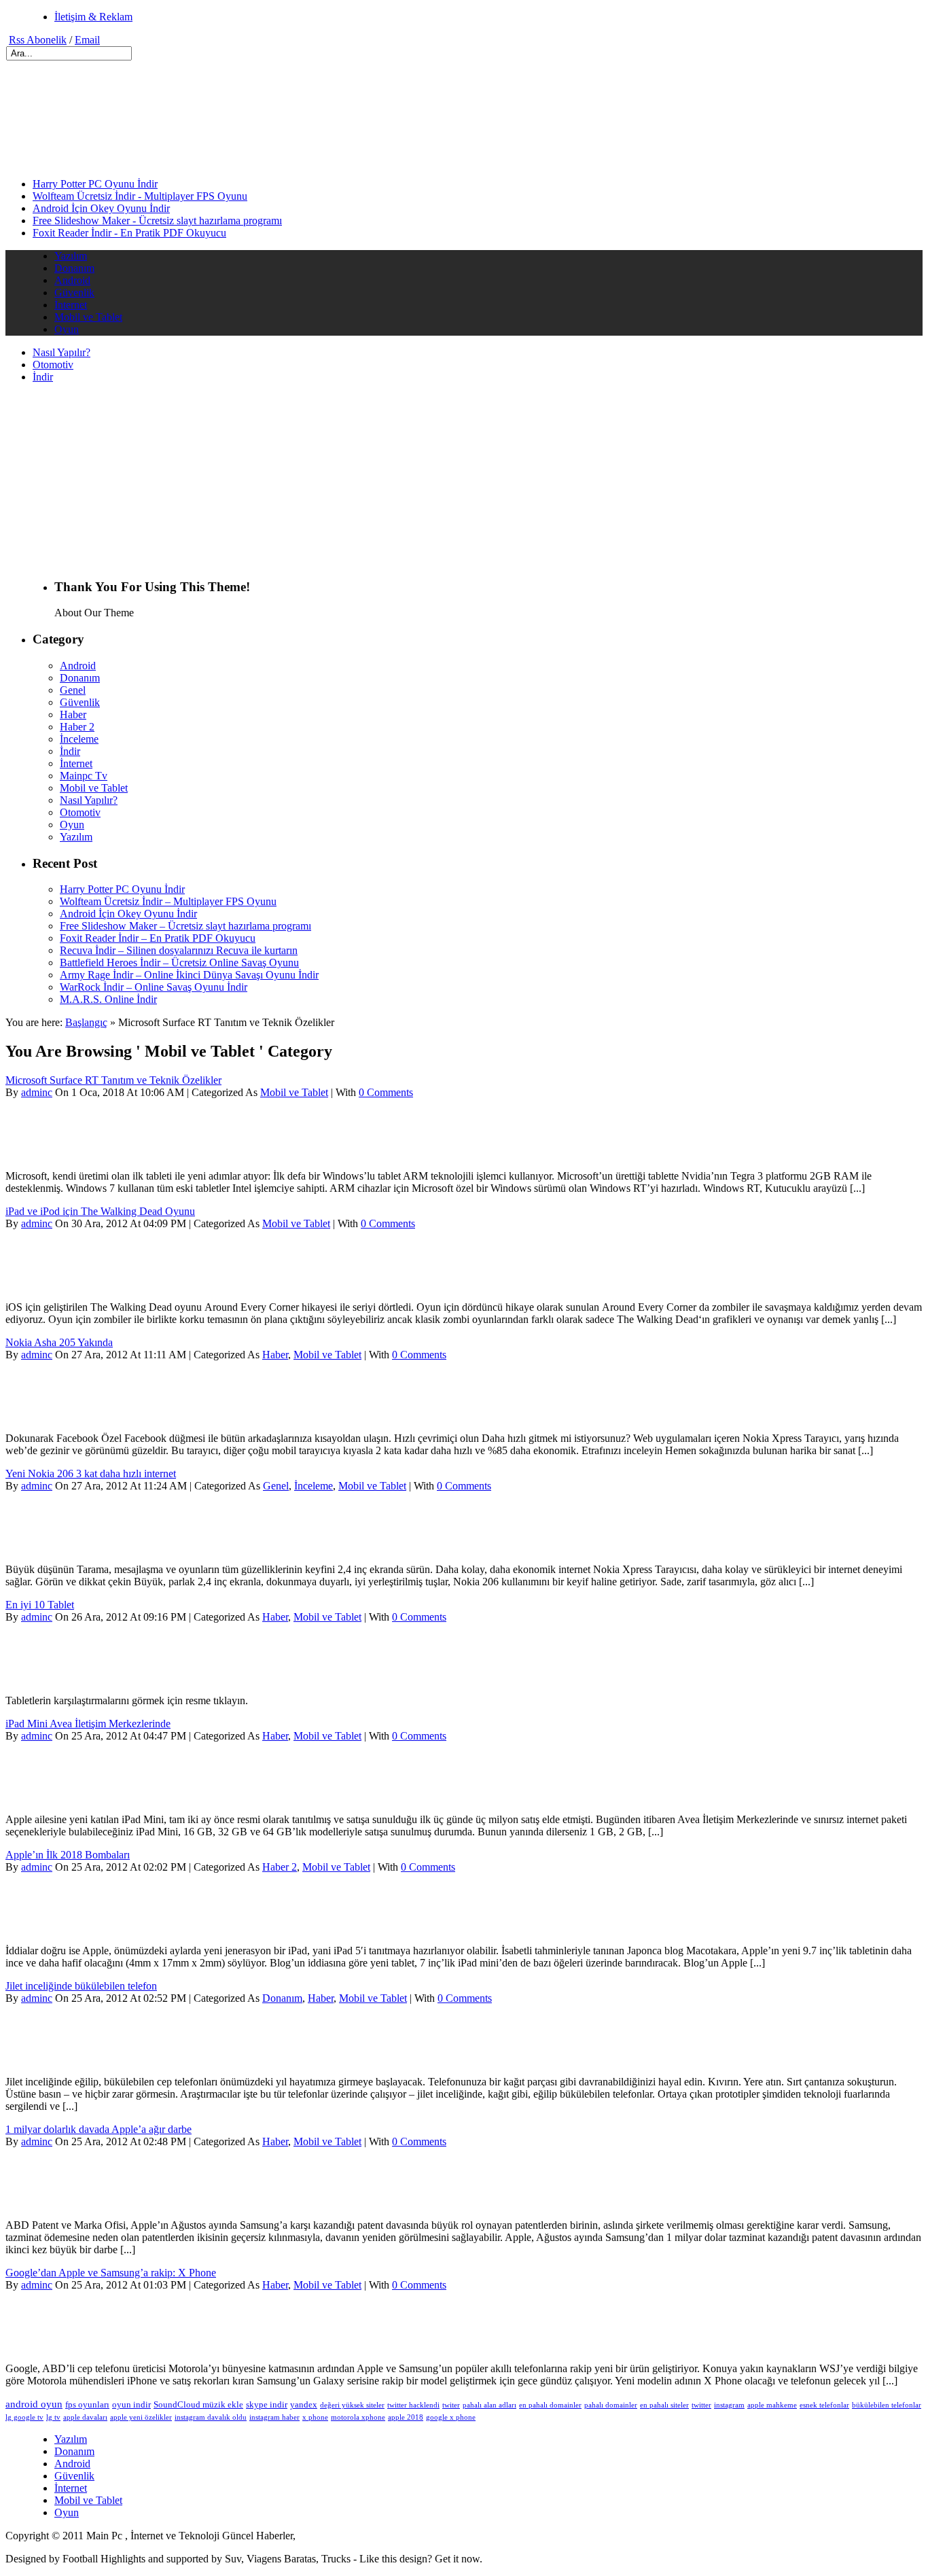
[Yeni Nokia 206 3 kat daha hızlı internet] (55, 1546)
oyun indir (131, 2404)
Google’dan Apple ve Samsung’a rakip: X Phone (111, 2273)
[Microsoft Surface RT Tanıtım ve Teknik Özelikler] (55, 1153)
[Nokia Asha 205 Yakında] (55, 1415)
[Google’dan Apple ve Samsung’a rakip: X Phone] (55, 2345)
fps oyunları (87, 2404)
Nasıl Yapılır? (61, 352)
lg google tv (24, 2417)
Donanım (74, 268)
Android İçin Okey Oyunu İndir (101, 208)
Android (72, 280)
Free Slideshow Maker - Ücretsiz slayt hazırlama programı (157, 220)
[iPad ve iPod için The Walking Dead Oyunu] (55, 1284)
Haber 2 (77, 727)
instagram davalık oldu (211, 2417)
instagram (729, 2405)
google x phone (451, 2417)
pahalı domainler (611, 2405)
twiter (451, 2405)
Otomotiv (53, 365)
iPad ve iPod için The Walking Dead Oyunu (100, 1211)
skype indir (267, 2404)
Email (87, 40)
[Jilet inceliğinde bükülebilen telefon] (55, 2059)
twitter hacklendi (413, 2405)
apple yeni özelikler (141, 2417)
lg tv (53, 2417)
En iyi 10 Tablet (40, 1605)
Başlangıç (86, 1022)
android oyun (34, 2404)
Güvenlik (74, 293)
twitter (701, 2405)
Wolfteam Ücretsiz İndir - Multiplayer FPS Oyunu (140, 196)
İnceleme (79, 739)
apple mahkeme (772, 2405)
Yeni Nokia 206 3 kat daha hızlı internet (91, 1474)
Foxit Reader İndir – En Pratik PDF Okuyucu (158, 938)
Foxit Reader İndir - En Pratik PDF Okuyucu (129, 233)
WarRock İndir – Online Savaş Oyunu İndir (154, 987)
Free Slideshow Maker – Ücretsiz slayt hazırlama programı (185, 926)
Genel (73, 690)
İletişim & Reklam (93, 17)
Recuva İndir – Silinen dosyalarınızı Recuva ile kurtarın (179, 950)
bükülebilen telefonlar (887, 2405)
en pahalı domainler (550, 2405)
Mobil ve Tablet (88, 317)
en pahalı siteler (664, 2405)
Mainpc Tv (84, 776)
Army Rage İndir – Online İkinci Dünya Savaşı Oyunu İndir (189, 975)
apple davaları (85, 2417)
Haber (73, 714)
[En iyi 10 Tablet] (55, 1677)
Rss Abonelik (38, 40)
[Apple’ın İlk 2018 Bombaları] (55, 1927)
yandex (304, 2404)
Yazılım (71, 256)
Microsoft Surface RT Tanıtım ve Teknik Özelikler (113, 1080)
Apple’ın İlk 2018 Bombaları (68, 1855)
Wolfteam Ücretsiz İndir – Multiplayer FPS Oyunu (168, 901)
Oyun (67, 329)
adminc (37, 1092)
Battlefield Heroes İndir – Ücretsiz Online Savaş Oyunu (179, 963)
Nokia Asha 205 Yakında (59, 1342)
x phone (315, 2417)
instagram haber (274, 2417)
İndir (43, 377)
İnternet (71, 305)
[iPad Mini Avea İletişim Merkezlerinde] (55, 1796)
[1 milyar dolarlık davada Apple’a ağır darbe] (55, 2202)
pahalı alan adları (489, 2405)
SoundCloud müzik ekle (198, 2404)
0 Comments (386, 1092)
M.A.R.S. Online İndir (108, 999)
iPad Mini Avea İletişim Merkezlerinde (88, 1724)
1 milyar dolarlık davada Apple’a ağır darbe (99, 2129)
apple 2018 (406, 2417)
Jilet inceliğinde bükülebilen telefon (81, 1986)
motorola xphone (358, 2417)
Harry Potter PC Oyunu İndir (95, 184)
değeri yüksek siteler (352, 2405)
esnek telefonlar (824, 2405)
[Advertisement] (164, 132)
